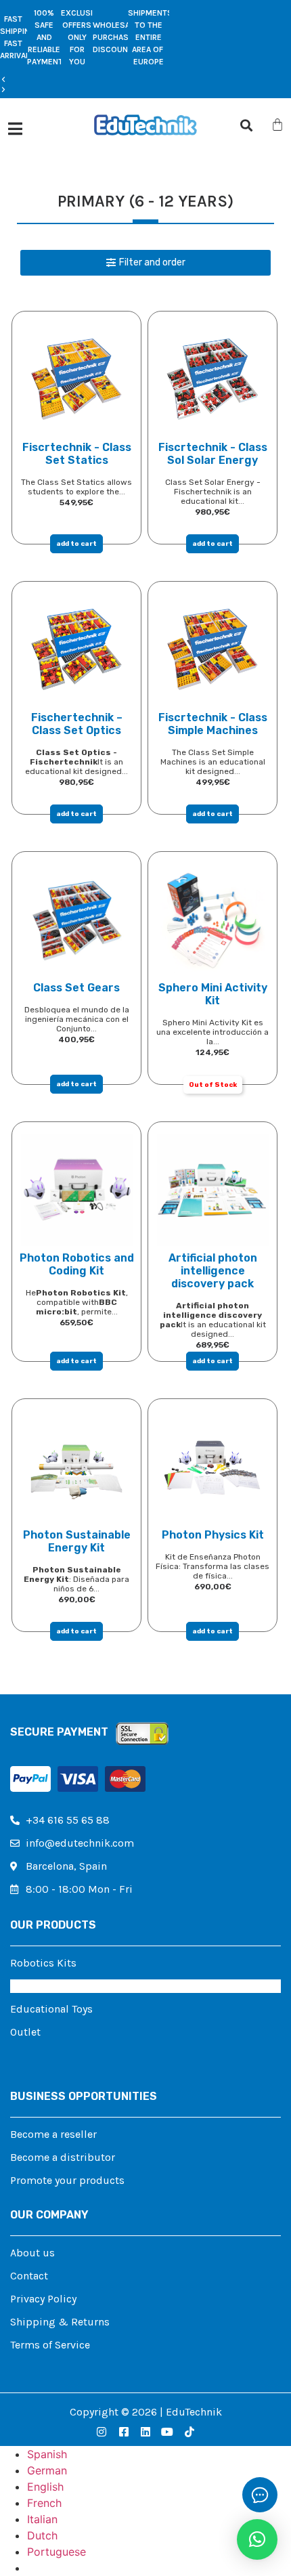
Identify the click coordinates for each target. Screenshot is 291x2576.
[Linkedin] (145, 2432)
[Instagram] (102, 2432)
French (44, 2503)
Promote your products (67, 2180)
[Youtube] (167, 2432)
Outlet (25, 2032)
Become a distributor (63, 2157)
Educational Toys (51, 2009)
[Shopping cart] (277, 125)
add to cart (76, 544)
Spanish (47, 2454)
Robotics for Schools (61, 1986)
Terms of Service (50, 2345)
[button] (85, 80)
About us (32, 2253)
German (47, 2470)
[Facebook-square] (123, 2432)
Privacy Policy (43, 2299)
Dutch (42, 2535)
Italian (42, 2519)
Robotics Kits (43, 1963)
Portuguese (57, 2552)
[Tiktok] (189, 2432)
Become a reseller (53, 2134)
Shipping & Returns (60, 2322)
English (45, 2487)
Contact (29, 2276)
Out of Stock (213, 1085)
